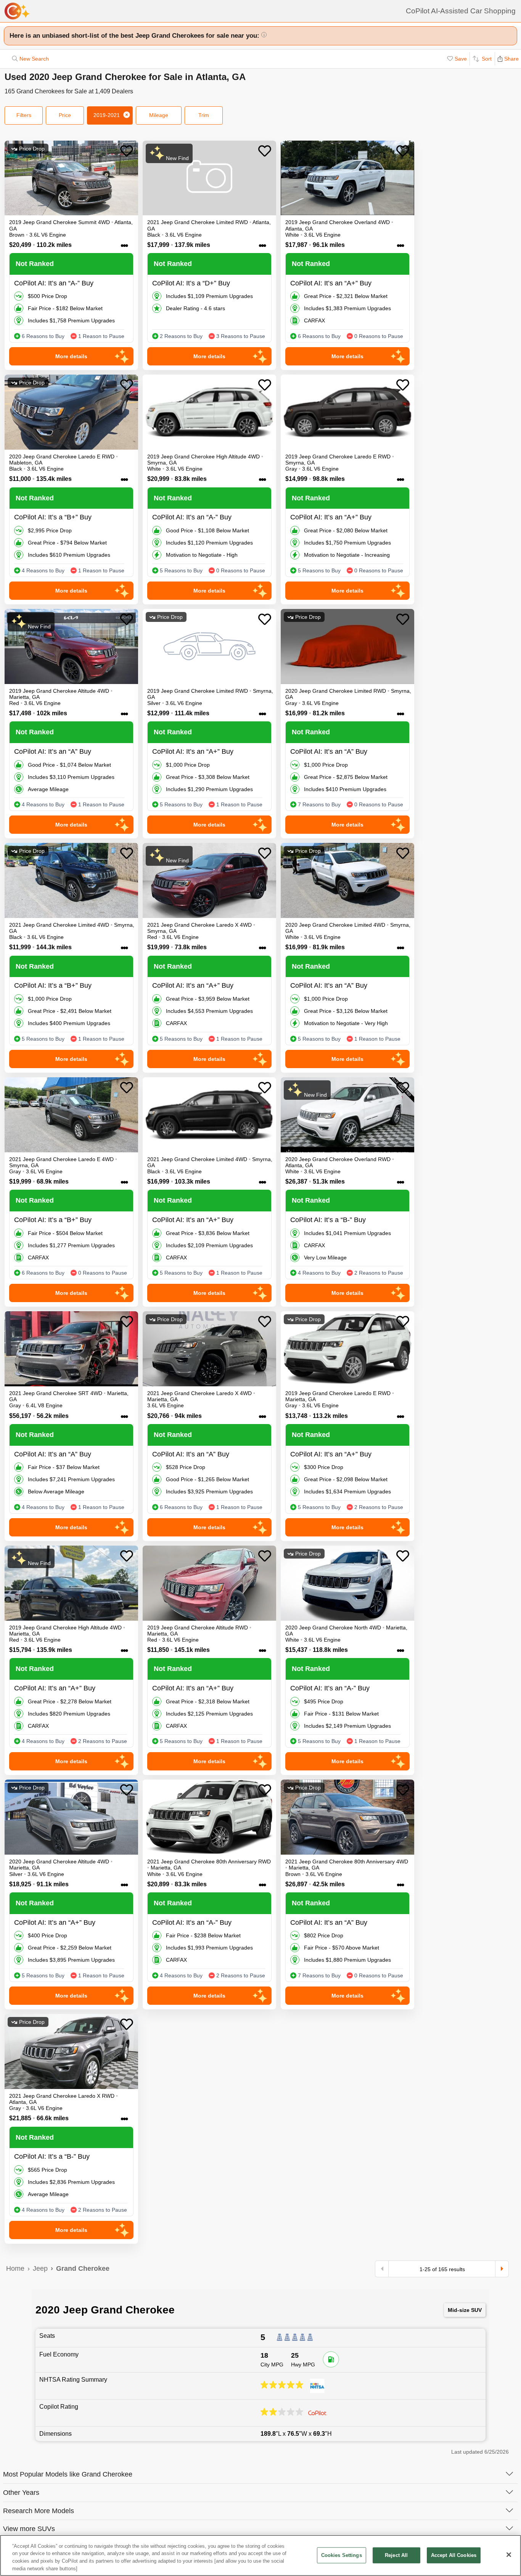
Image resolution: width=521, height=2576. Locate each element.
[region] (260, 2555)
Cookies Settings (342, 2555)
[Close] (509, 2555)
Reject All (396, 2555)
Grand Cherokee (83, 2268)
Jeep (40, 2268)
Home (15, 2268)
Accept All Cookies (454, 2555)
